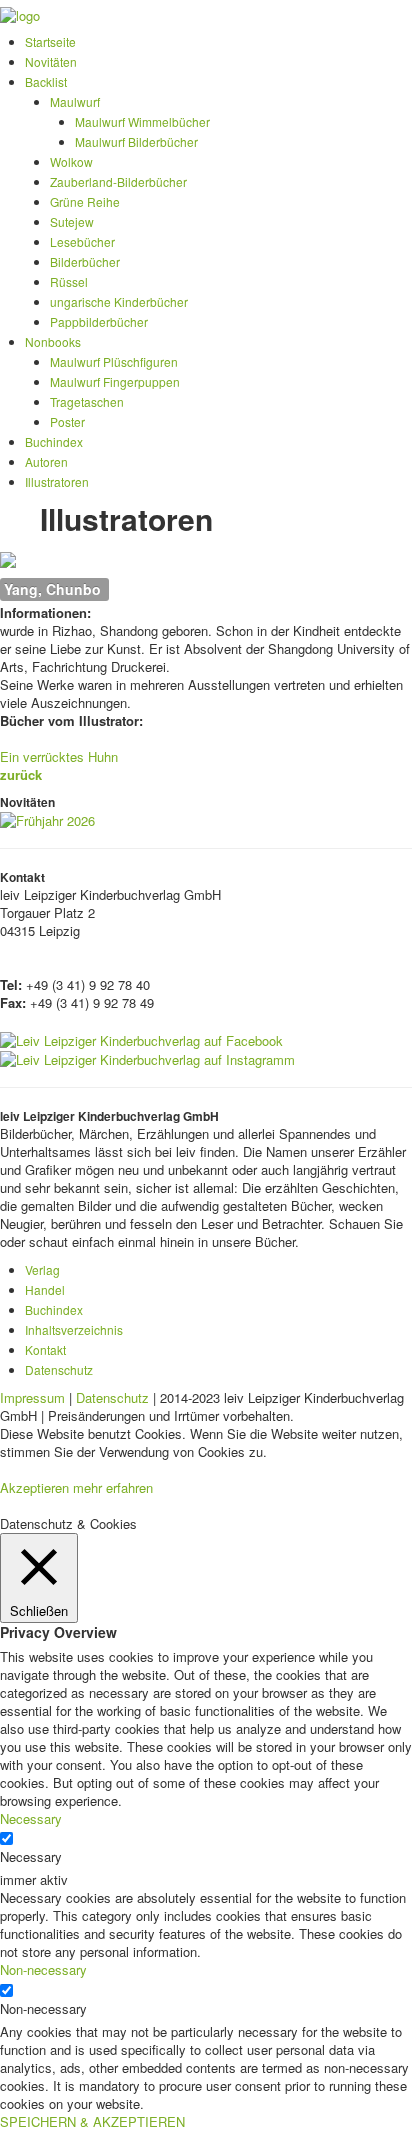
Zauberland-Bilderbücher (118, 181)
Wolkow (71, 161)
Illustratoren (57, 481)
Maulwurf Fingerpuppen (115, 381)
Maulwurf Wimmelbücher (142, 121)
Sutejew (72, 221)
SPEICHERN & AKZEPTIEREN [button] (92, 2121)
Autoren (46, 461)
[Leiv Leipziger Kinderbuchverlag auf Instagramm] (147, 1058)
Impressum (32, 1397)
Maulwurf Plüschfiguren (114, 361)
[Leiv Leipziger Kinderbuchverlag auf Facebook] (141, 1038)
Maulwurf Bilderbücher (136, 141)
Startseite (50, 41)
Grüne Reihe (85, 201)
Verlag (42, 1269)
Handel (45, 1289)
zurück (21, 774)
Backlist (46, 81)
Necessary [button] (31, 1818)
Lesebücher (82, 241)
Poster (67, 421)
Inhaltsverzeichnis (74, 1329)
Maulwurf (75, 101)
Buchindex (54, 441)
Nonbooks (53, 341)
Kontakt (45, 1349)
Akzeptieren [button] (34, 1487)
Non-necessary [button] (43, 1969)
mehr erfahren (113, 1487)
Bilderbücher (85, 261)
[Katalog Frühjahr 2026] (47, 819)
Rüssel (69, 281)
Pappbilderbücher (99, 321)
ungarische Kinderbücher (119, 301)
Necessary (31, 1857)
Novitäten (51, 61)
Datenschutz (59, 1369)
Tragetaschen (87, 401)
